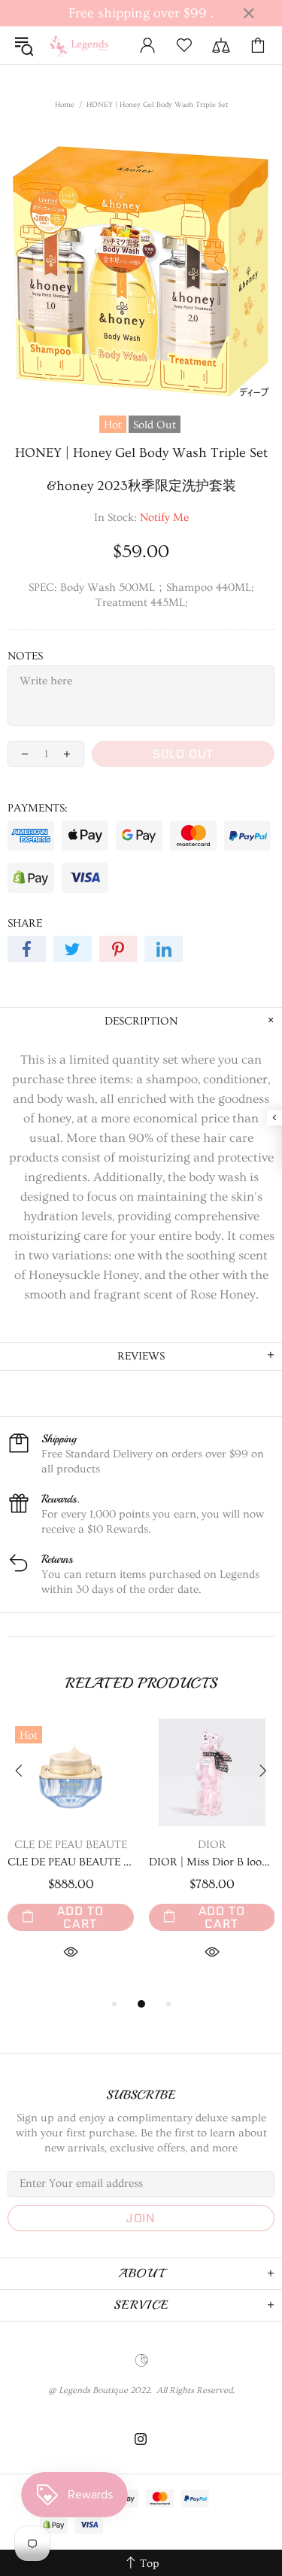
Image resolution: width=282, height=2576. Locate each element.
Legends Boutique (84, 45)
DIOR (212, 1845)
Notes (25, 656)
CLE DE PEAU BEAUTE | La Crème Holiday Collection (71, 1862)
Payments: (38, 808)
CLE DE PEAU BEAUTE (71, 1845)
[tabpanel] (71, 1857)
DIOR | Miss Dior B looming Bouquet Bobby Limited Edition (212, 1862)
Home (65, 105)
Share (25, 923)
